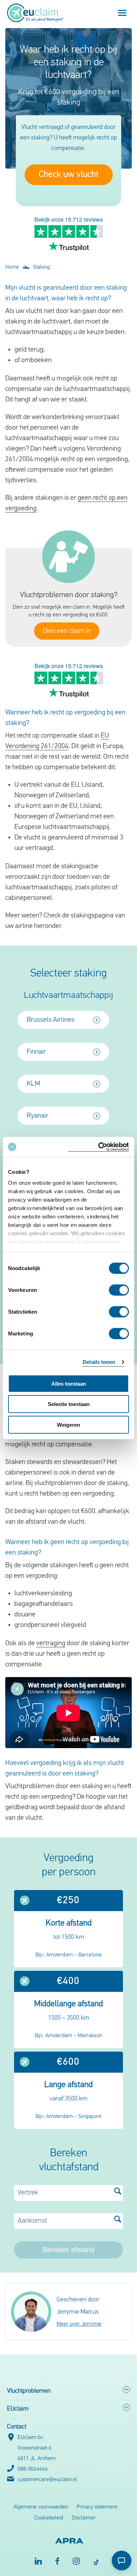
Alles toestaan (69, 1383)
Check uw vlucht (69, 175)
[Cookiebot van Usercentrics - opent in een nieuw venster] (99, 1147)
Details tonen (99, 1362)
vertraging (51, 1643)
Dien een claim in (67, 631)
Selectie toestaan (69, 1404)
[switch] (119, 1290)
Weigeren (68, 1424)
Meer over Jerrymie (79, 2324)
